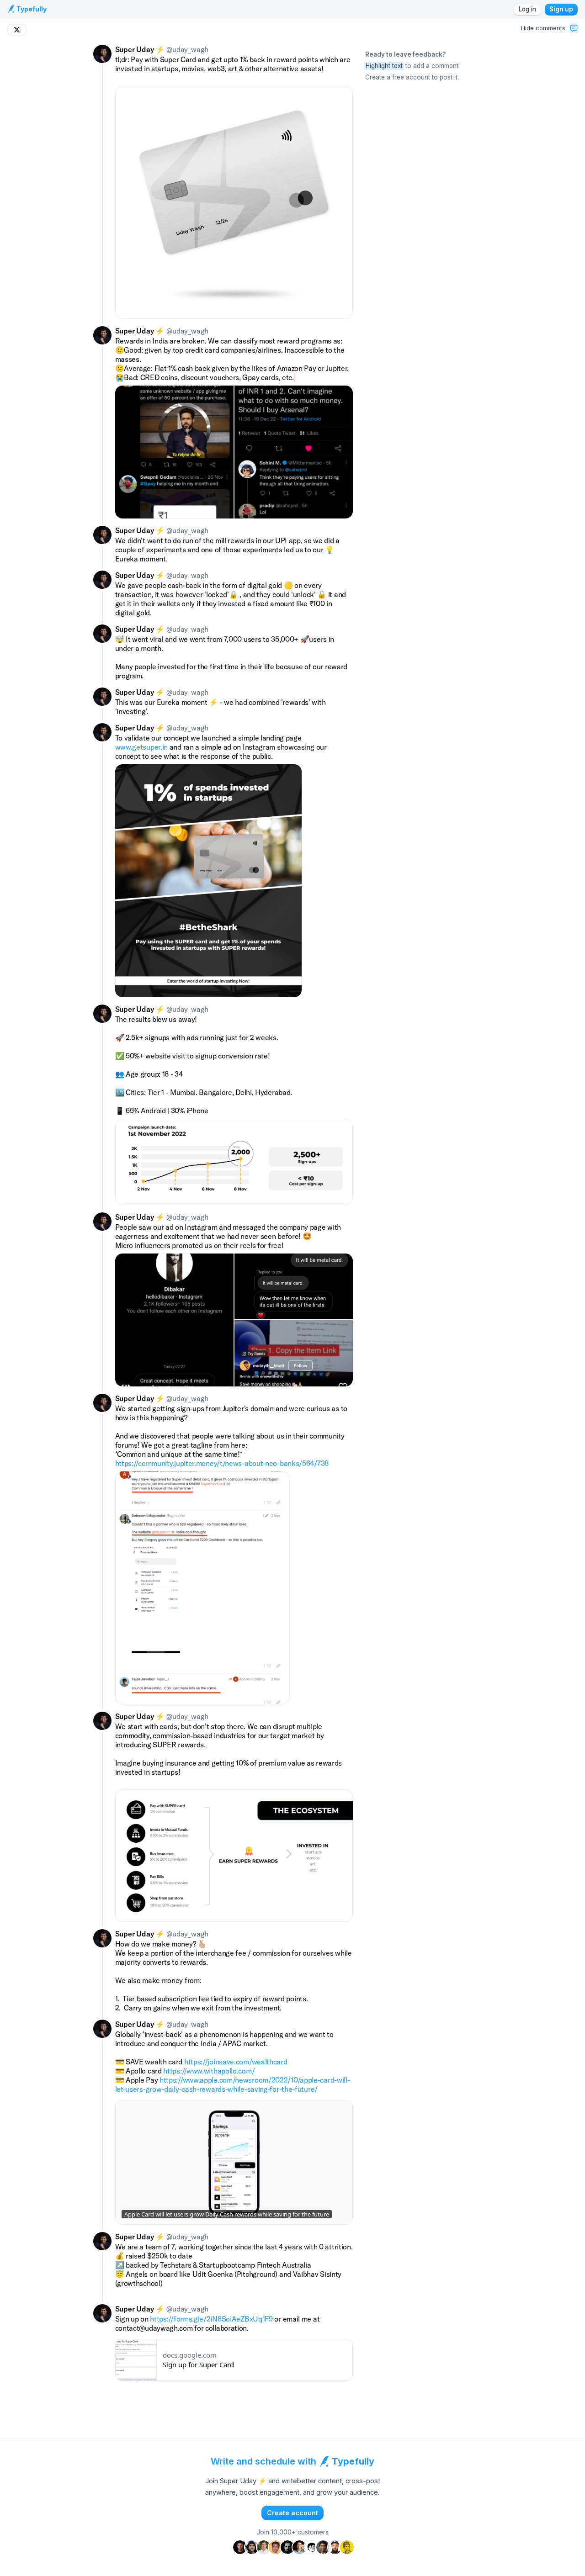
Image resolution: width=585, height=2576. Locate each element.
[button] (574, 28)
